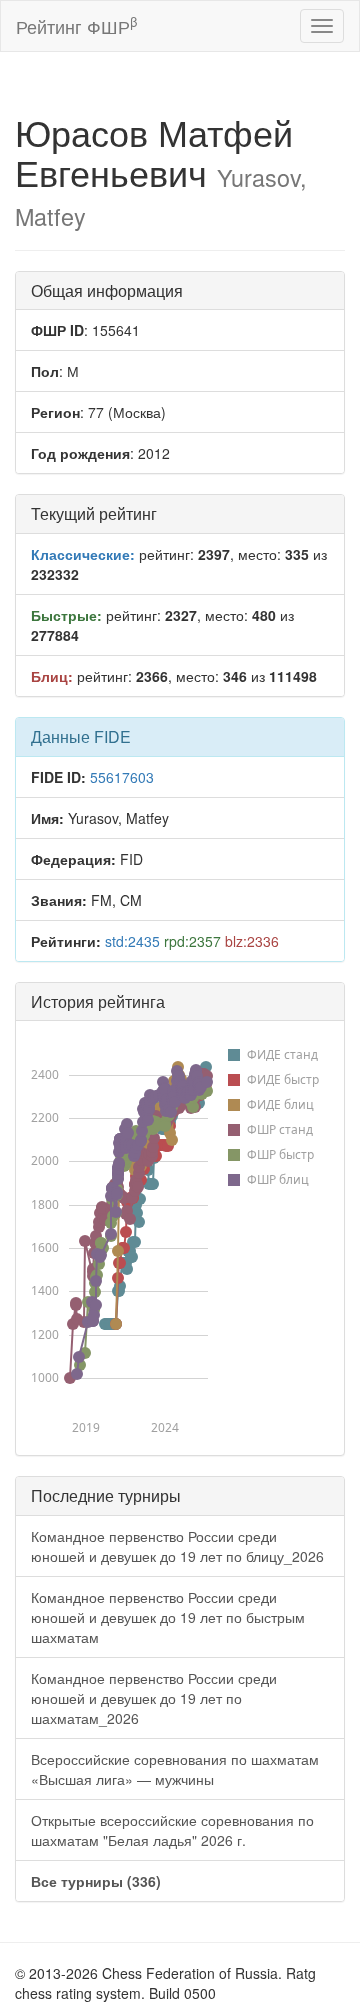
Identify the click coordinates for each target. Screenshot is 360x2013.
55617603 (122, 777)
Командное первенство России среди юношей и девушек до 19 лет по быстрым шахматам (168, 1617)
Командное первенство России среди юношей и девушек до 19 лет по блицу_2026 (177, 1546)
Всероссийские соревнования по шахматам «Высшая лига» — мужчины (175, 1769)
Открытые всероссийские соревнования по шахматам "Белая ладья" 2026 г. (172, 1830)
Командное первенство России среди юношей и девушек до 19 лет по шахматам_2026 (154, 1698)
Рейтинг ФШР (76, 25)
